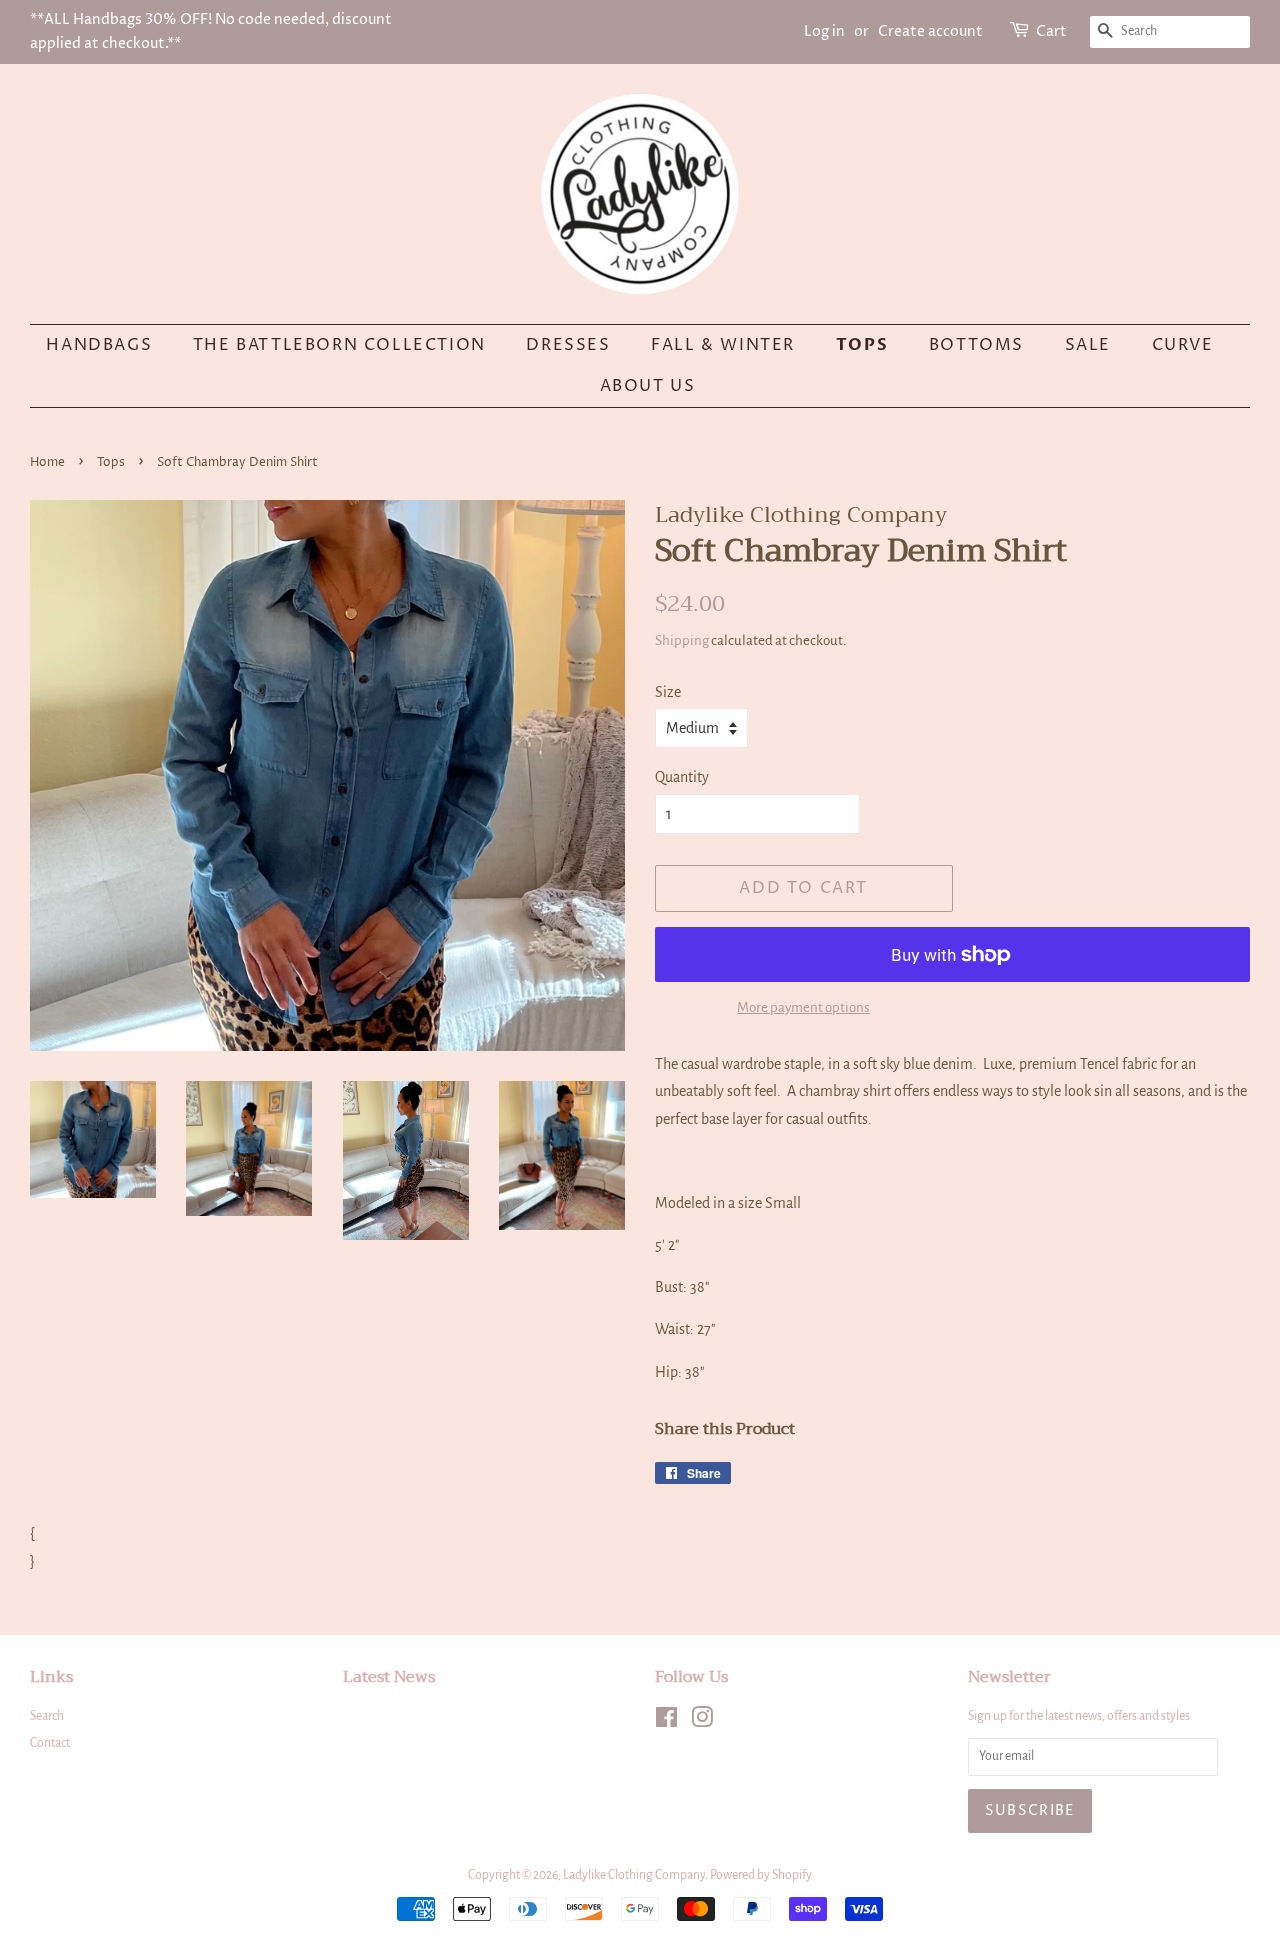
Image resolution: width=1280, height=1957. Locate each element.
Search (47, 1716)
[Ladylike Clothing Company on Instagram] (702, 1722)
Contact (50, 1743)
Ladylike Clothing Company (634, 1875)
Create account (930, 31)
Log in (824, 31)
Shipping (682, 640)
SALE (1088, 345)
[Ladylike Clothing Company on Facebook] (666, 1722)
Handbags (99, 345)
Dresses (568, 345)
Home (47, 462)
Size (668, 692)
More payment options (803, 1007)
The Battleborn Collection (339, 345)
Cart (1051, 31)
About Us (648, 386)
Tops (862, 345)
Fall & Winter (723, 345)
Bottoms (976, 345)
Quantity (682, 777)
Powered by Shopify (761, 1875)
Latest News (389, 1677)
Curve (1183, 345)
